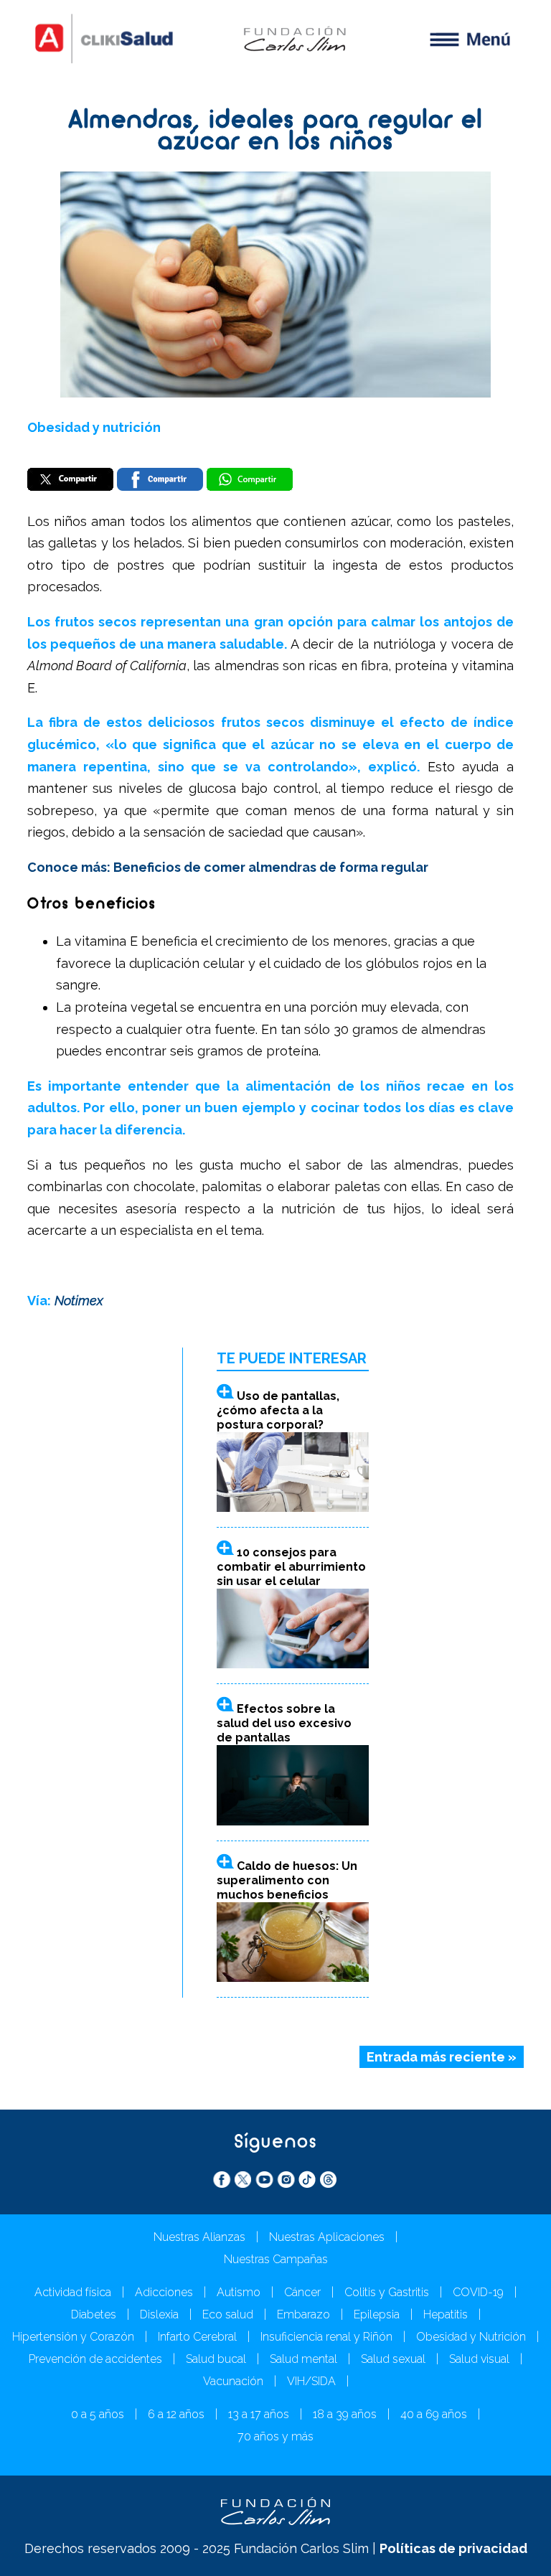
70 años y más (275, 2436)
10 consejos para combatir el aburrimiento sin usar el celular (291, 1567)
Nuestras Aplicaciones (327, 2237)
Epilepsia (377, 2314)
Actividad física (73, 2292)
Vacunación (233, 2381)
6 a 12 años (176, 2414)
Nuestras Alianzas (199, 2237)
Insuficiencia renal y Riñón (326, 2337)
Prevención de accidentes (95, 2359)
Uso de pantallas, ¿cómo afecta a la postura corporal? (278, 1410)
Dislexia (159, 2314)
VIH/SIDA (311, 2381)
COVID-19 (478, 2292)
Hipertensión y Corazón (73, 2337)
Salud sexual (393, 2359)
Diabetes (94, 2314)
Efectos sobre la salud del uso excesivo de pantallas (284, 1723)
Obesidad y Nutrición (471, 2337)
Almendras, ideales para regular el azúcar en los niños (275, 132)
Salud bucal (216, 2359)
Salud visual (479, 2359)
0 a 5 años (98, 2414)
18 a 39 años (345, 2414)
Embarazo (303, 2314)
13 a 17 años (259, 2414)
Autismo (239, 2292)
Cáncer (302, 2292)
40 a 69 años (434, 2414)
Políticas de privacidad (453, 2548)
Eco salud (228, 2314)
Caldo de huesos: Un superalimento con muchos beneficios (287, 1880)
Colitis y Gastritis (387, 2292)
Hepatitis (446, 2314)
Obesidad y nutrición (94, 427)
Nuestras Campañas (276, 2259)
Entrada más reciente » (442, 2057)
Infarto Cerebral (197, 2337)
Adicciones (164, 2292)
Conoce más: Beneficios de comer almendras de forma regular (228, 867)
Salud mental (303, 2359)
